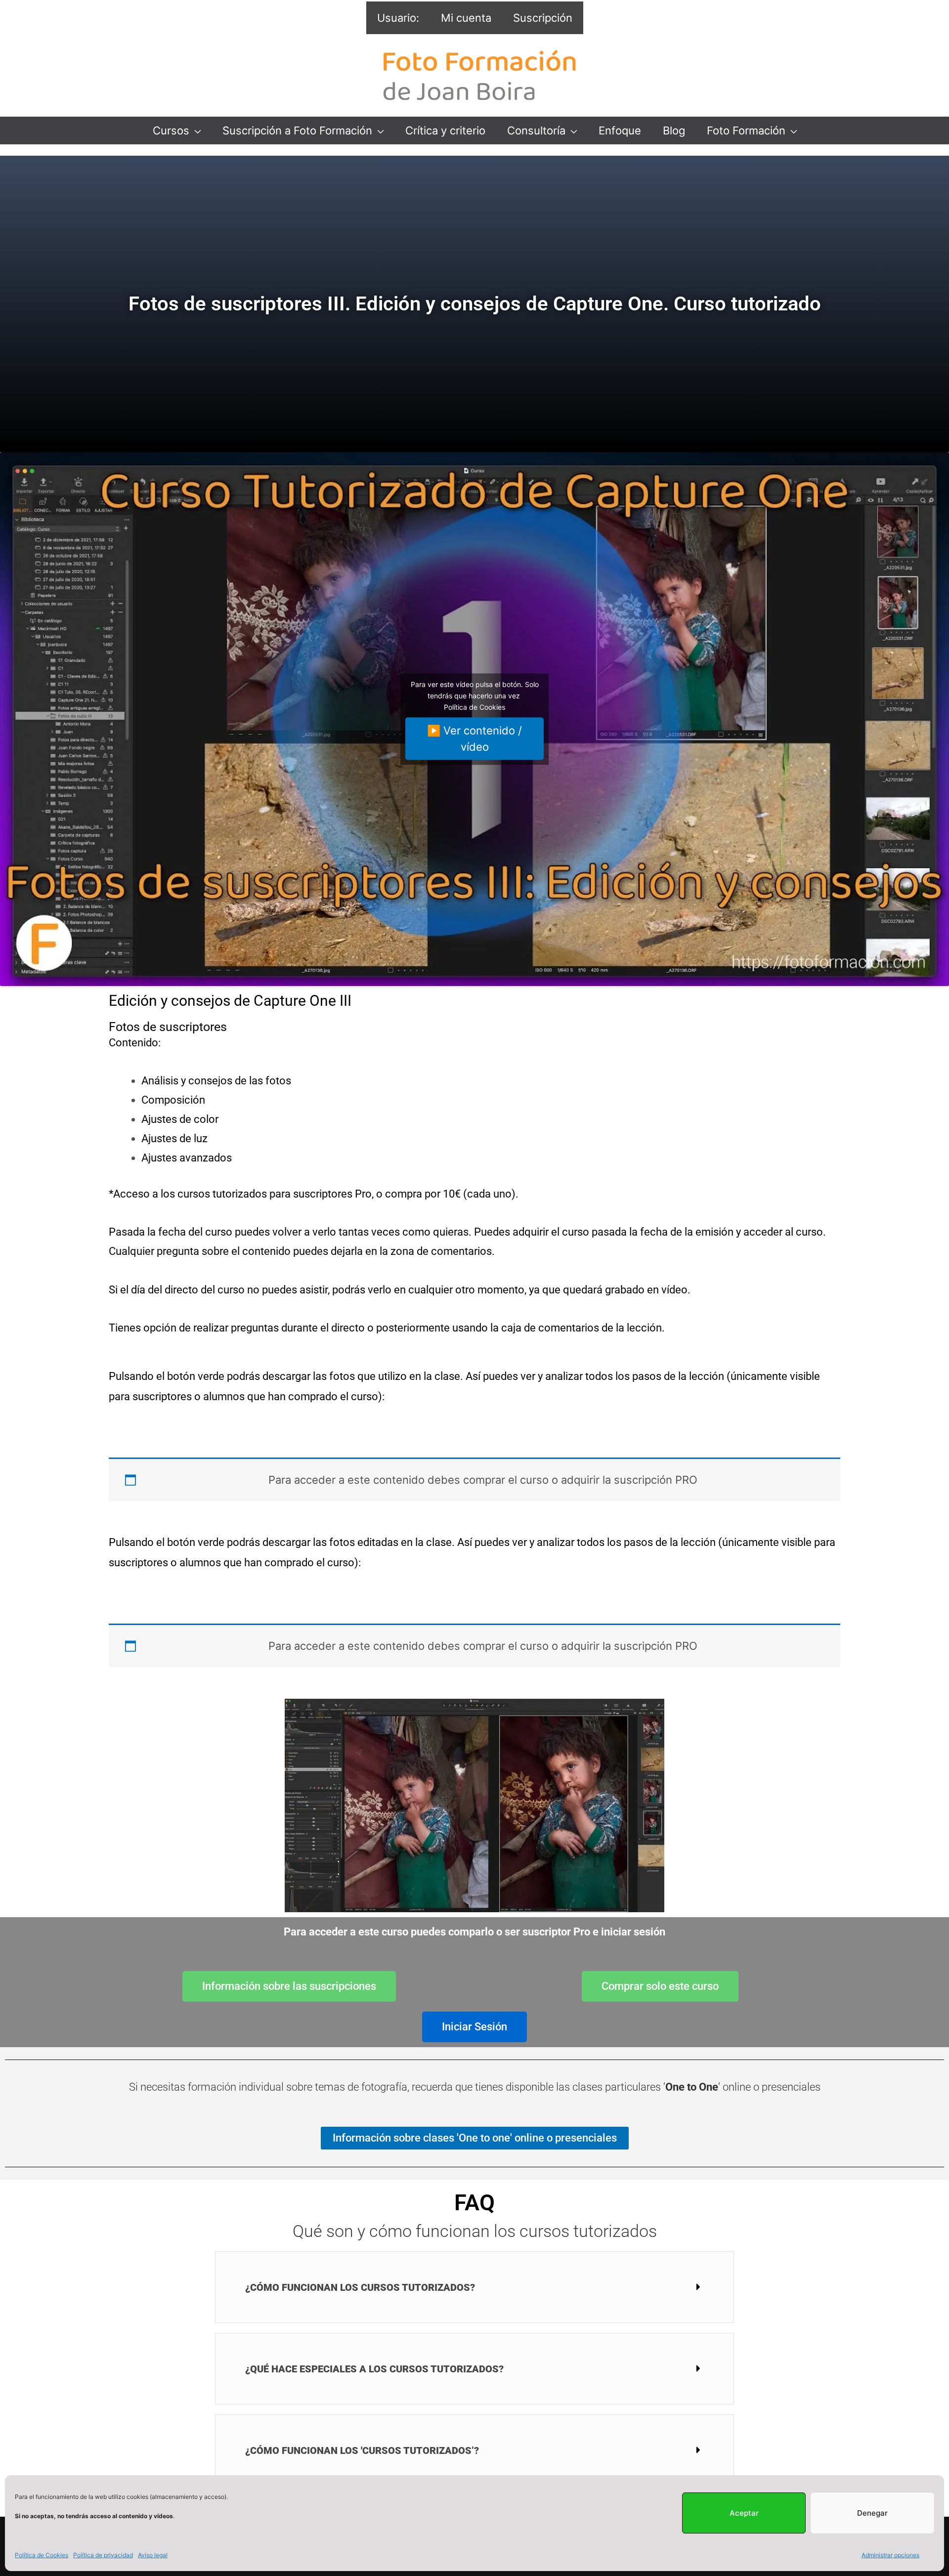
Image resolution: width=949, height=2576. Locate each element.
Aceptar (744, 2513)
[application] (195, 131)
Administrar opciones (890, 2555)
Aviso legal (153, 2555)
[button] (474, 2287)
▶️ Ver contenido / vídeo (474, 738)
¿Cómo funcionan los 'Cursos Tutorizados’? (362, 2450)
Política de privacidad (103, 2555)
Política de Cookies (42, 2555)
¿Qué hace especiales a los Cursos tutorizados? (374, 2369)
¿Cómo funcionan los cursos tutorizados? (360, 2287)
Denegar (872, 2513)
